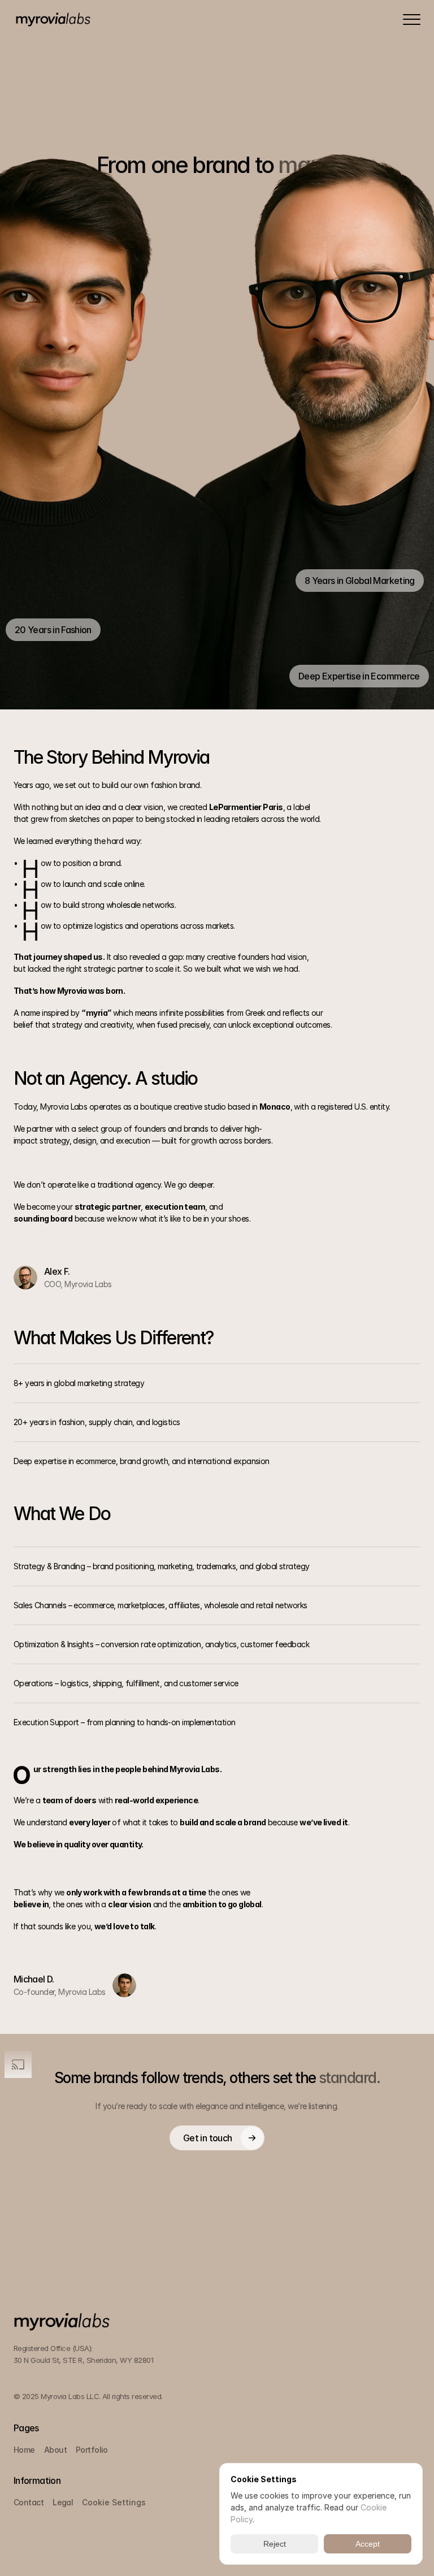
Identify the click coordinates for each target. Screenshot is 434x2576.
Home (24, 2450)
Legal (63, 2502)
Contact (29, 2502)
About (55, 2450)
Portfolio (92, 2450)
